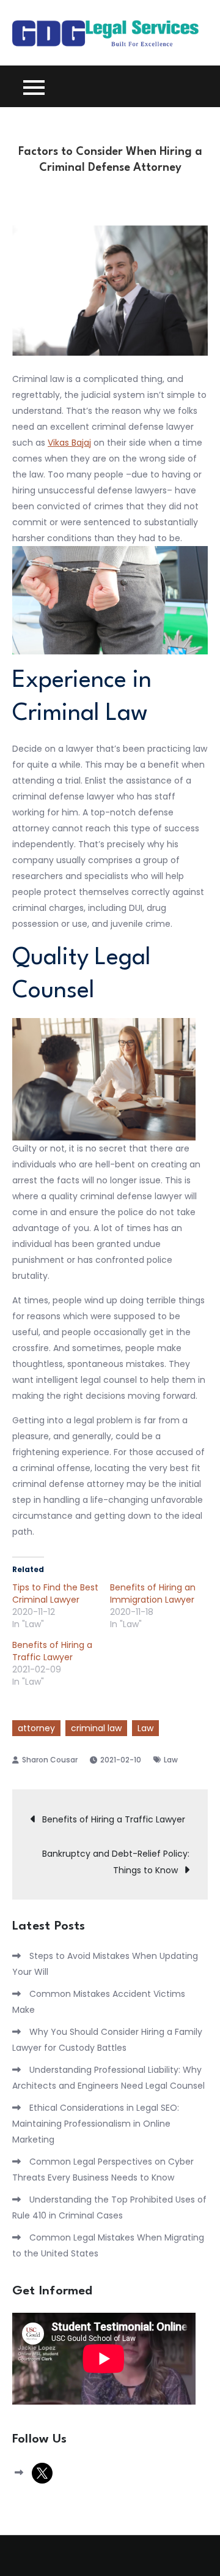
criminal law (96, 1728)
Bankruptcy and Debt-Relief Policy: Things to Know (116, 1862)
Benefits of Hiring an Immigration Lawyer (153, 1593)
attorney (36, 1728)
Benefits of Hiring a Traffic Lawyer (52, 1651)
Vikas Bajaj (69, 443)
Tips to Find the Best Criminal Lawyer (55, 1593)
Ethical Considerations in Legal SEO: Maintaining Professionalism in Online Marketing (96, 2124)
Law (145, 1728)
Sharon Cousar (50, 1760)
